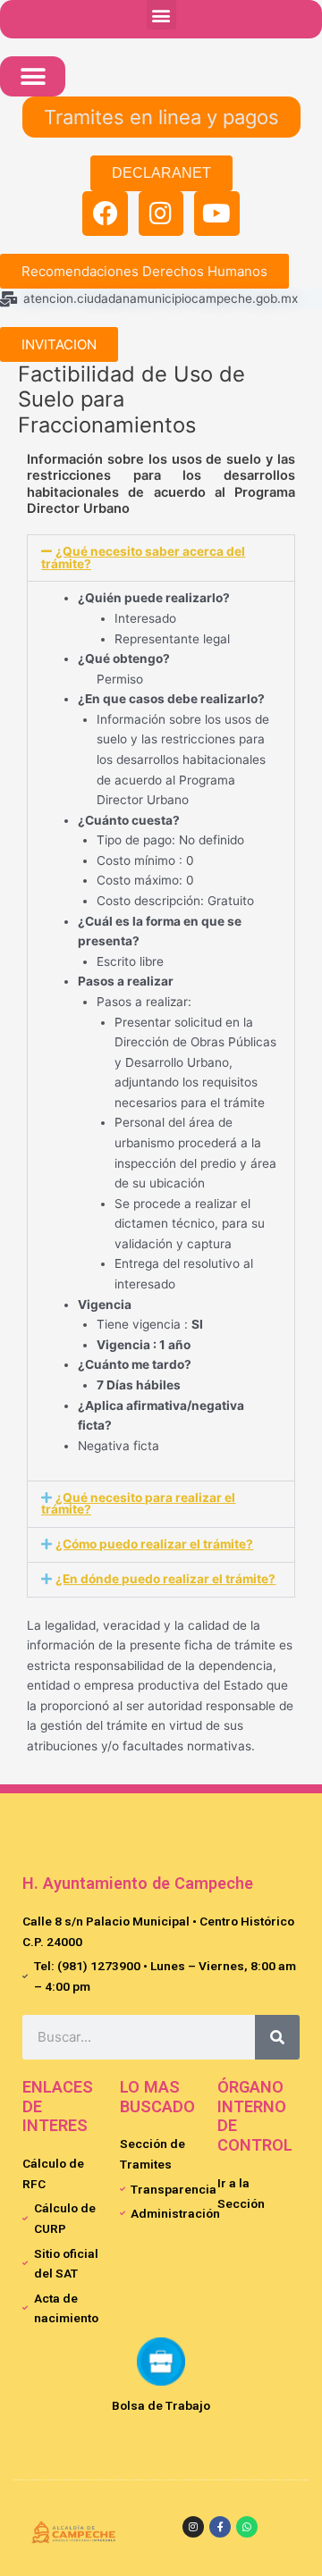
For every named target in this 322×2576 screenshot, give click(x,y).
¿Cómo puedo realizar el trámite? (154, 1544)
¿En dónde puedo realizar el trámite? (165, 1579)
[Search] (277, 2037)
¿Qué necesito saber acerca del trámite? (143, 558)
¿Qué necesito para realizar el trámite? (138, 1504)
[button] (161, 15)
